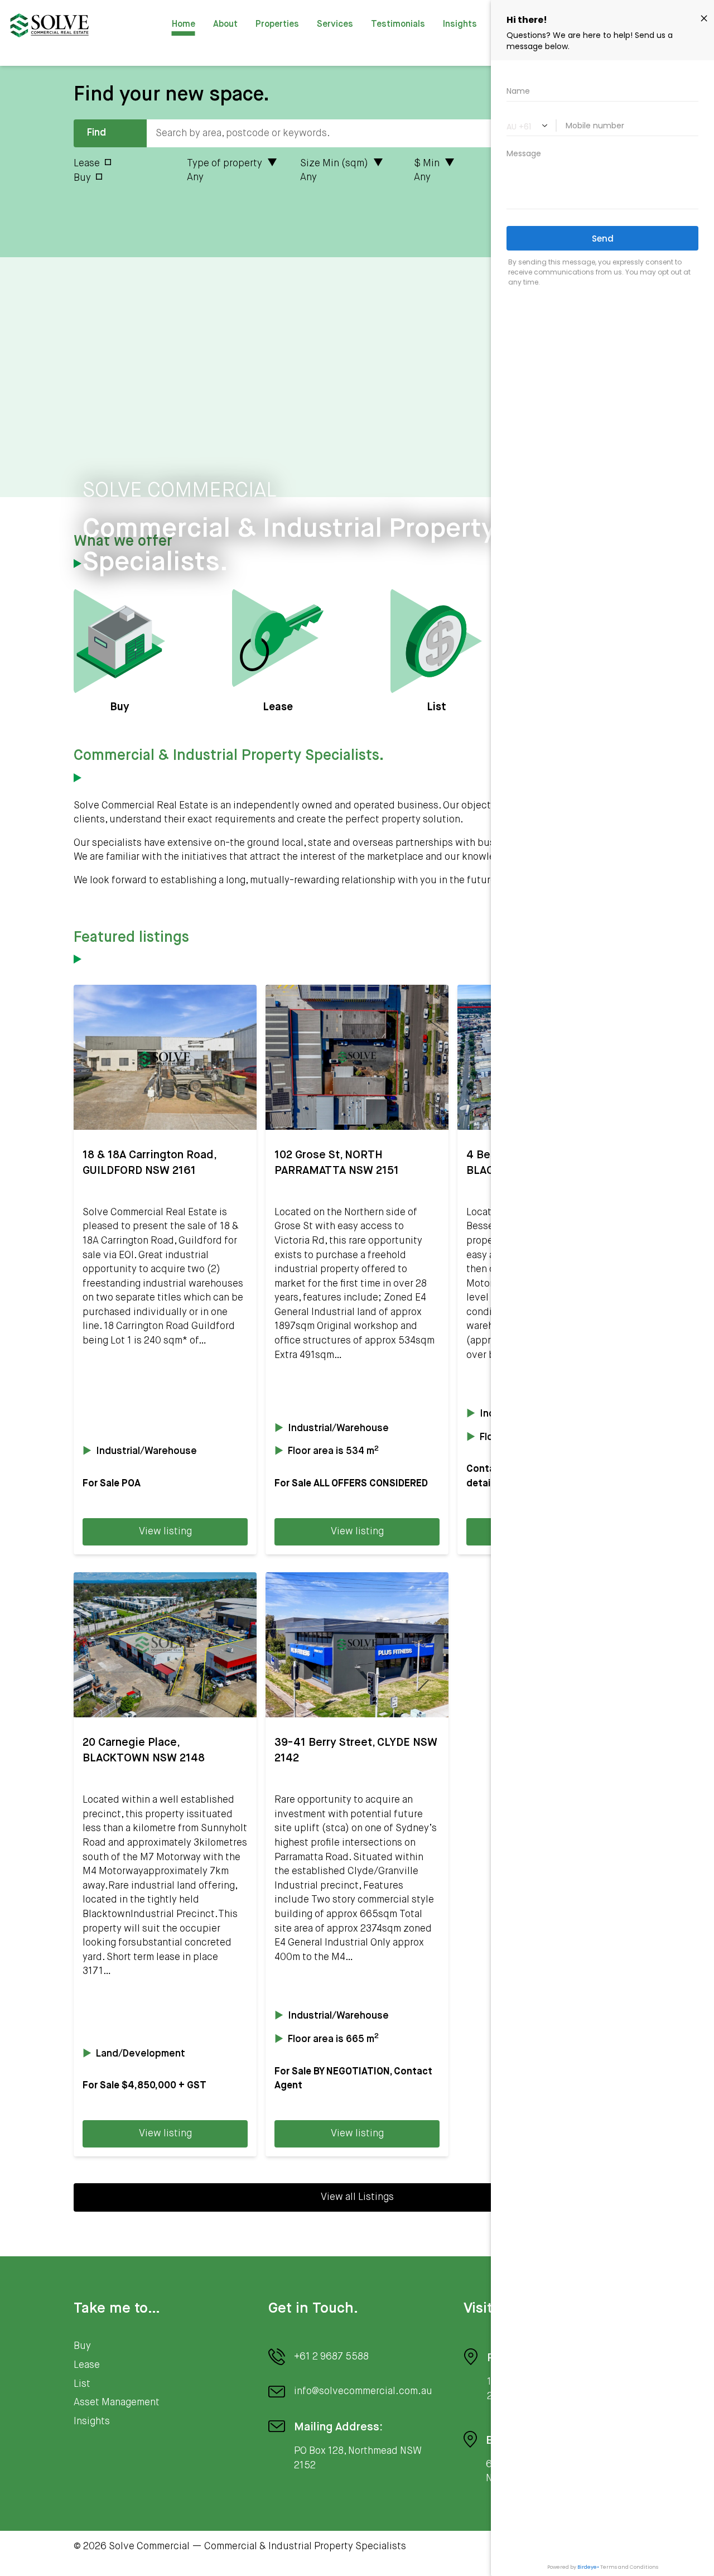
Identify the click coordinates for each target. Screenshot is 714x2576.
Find (97, 133)
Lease (87, 163)
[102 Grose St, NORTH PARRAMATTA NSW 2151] (357, 1057)
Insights (460, 25)
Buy (82, 178)
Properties (277, 25)
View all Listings (357, 2197)
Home (184, 25)
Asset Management (117, 2402)
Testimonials (398, 25)
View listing (165, 1532)
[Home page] (49, 25)
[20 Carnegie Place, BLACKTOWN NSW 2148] (165, 1645)
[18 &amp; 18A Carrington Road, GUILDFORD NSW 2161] (165, 1057)
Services (335, 25)
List (82, 2384)
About (225, 25)
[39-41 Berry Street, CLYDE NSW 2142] (357, 1645)
